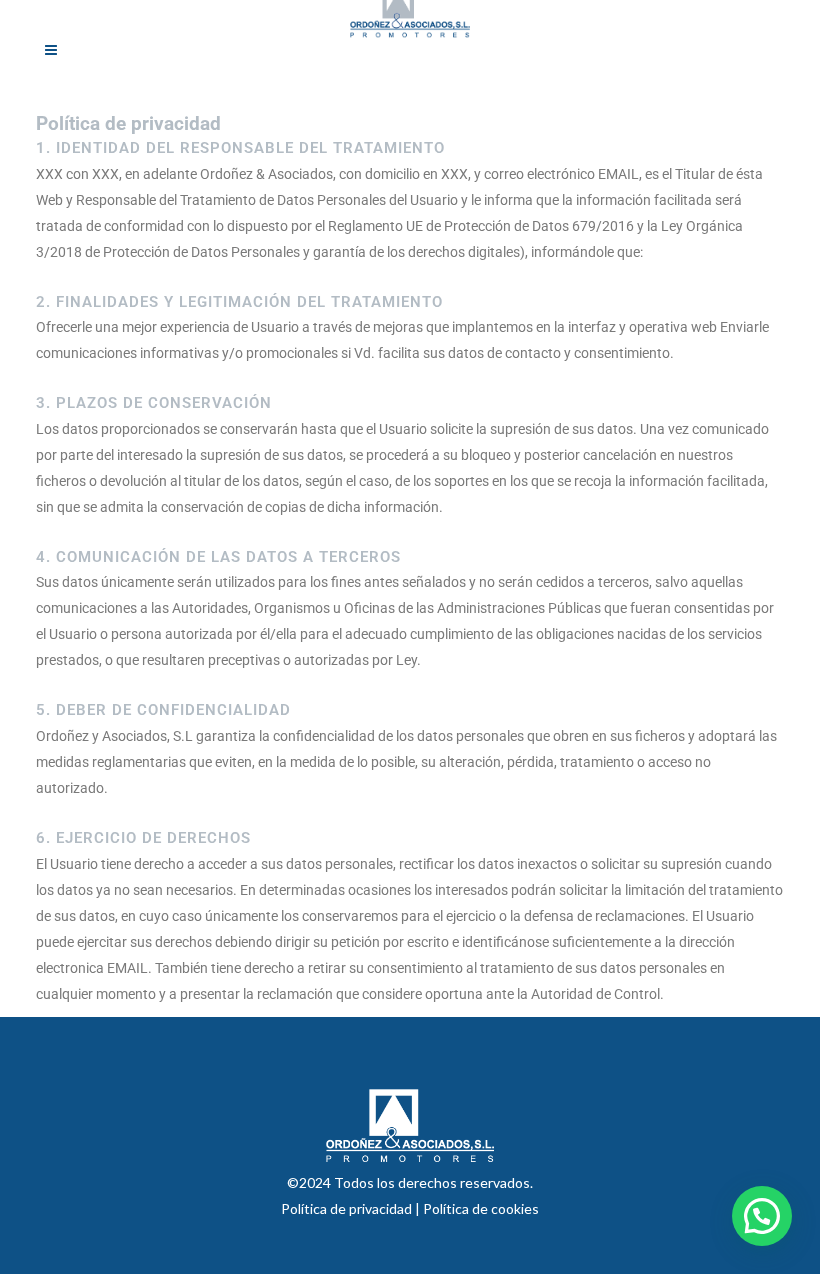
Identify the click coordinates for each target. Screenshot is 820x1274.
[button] (762, 1216)
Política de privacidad (348, 1208)
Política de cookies (481, 1208)
